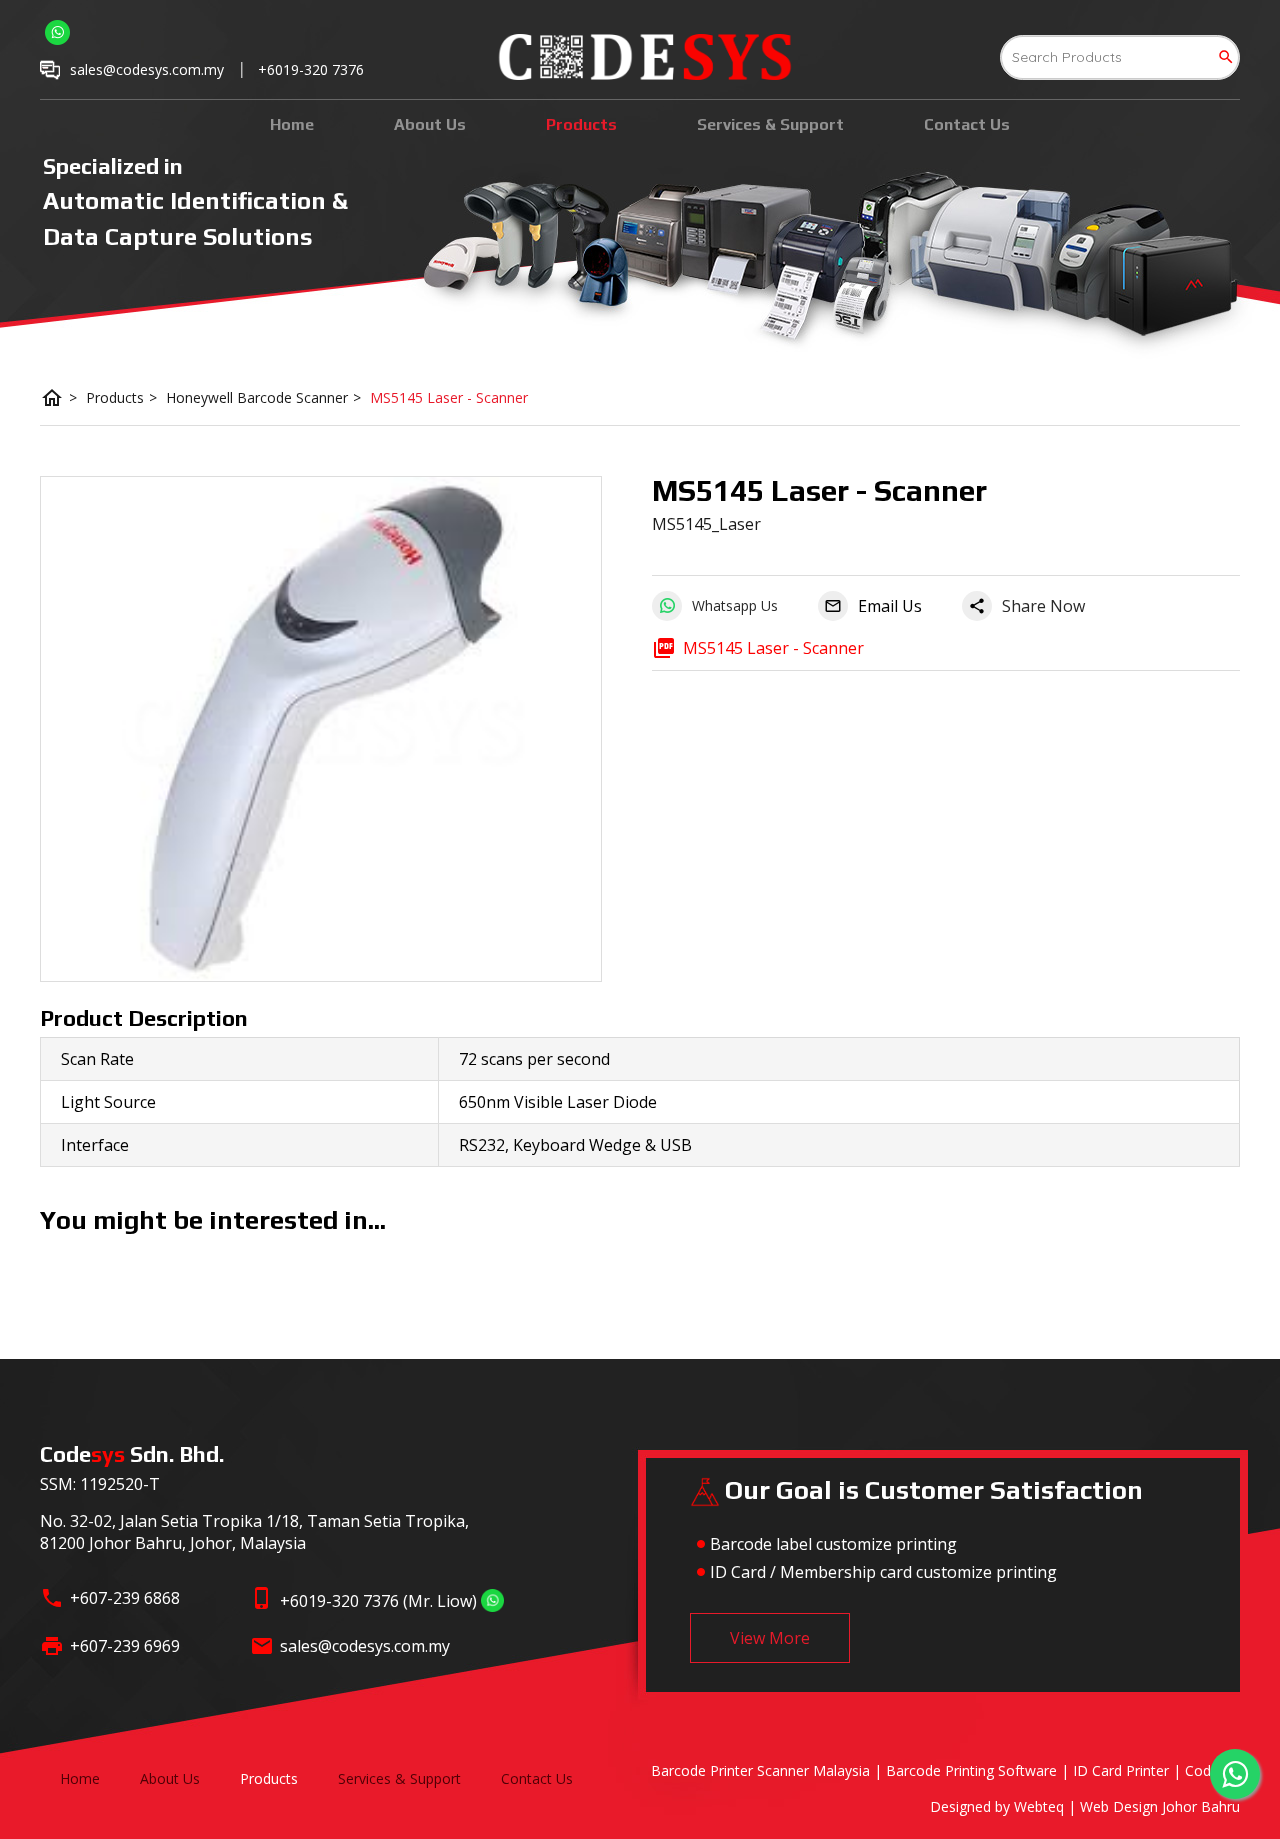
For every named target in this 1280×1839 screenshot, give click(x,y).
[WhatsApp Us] (492, 1601)
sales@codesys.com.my (365, 1646)
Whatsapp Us (735, 605)
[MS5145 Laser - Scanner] (321, 729)
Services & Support (770, 124)
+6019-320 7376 (311, 69)
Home (292, 124)
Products (581, 124)
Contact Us (967, 124)
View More (770, 1638)
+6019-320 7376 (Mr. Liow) (378, 1601)
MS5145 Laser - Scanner (449, 397)
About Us (430, 124)
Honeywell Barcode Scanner (263, 397)
